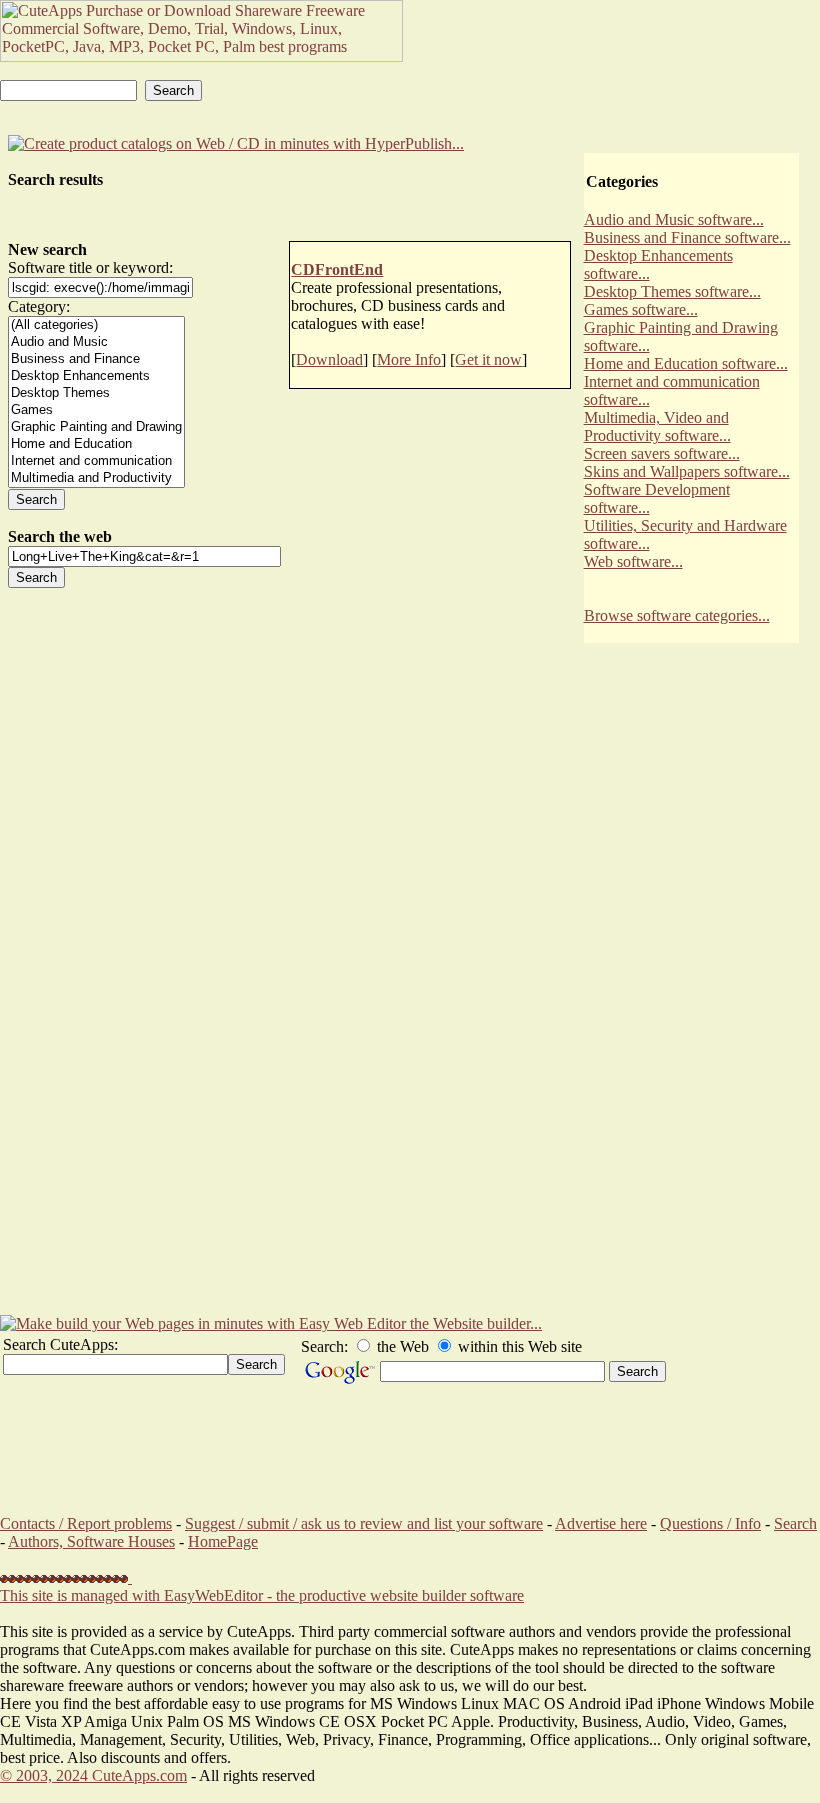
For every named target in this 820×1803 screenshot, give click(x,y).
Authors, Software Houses (91, 1541)
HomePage (223, 1541)
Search (795, 1523)
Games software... (641, 309)
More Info (409, 359)
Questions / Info (710, 1523)
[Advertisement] (691, 997)
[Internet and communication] (96, 461)
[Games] (96, 410)
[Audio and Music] (96, 342)
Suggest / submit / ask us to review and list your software (364, 1523)
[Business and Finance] (96, 359)
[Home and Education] (96, 444)
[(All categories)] (96, 325)
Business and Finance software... (687, 237)
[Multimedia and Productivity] (96, 478)
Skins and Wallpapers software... (687, 471)
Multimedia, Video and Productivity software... (657, 426)
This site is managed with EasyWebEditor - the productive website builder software (262, 1595)
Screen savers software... (662, 453)
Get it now (488, 359)
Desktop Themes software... (672, 291)
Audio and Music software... (674, 219)
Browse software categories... (677, 615)
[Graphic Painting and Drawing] (96, 427)
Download (329, 359)
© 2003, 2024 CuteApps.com (93, 1775)
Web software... (633, 561)
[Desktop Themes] (96, 393)
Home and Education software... (686, 363)
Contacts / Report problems (86, 1523)
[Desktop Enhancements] (96, 376)
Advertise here (601, 1523)
